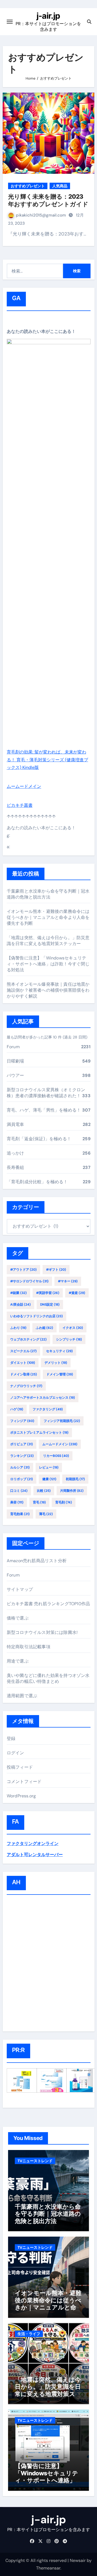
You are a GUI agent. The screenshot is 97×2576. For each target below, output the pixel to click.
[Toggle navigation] (10, 22)
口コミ (19, 1491)
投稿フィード (20, 1767)
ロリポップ (22, 1479)
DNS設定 (50, 1305)
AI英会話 (20, 1305)
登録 (11, 1738)
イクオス (73, 1328)
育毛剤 (64, 1502)
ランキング (22, 1456)
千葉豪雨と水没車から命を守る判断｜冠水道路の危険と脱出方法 (48, 894)
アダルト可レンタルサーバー (35, 1855)
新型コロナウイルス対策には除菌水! (42, 1632)
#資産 (77, 1293)
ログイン (15, 1753)
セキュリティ (59, 1351)
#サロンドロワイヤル (29, 1281)
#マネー (68, 1281)
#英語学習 (48, 1293)
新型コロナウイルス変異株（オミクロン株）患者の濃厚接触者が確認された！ (46, 1093)
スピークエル (23, 1351)
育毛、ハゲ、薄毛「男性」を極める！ (44, 1110)
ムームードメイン (24, 786)
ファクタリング (48, 1409)
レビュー (49, 1467)
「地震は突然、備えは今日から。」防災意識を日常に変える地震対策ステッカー (48, 941)
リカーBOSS (56, 1456)
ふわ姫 (44, 1328)
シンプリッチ (69, 1339)
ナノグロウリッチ (26, 1386)
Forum (13, 1047)
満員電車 (15, 1124)
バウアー (15, 1075)
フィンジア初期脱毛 (62, 1421)
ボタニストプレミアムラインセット (39, 1433)
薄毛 (46, 1514)
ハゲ (17, 1409)
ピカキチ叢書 (20, 805)
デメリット (56, 1363)
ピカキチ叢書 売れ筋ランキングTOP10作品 (48, 1604)
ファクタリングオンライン (33, 1843)
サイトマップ (20, 1589)
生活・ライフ (29, 2334)
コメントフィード (24, 1782)
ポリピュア (22, 1444)
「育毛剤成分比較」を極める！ (37, 1182)
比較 (44, 1491)
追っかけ (15, 1153)
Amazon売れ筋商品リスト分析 (37, 1561)
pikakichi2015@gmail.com (41, 215)
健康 (49, 1479)
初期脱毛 (75, 1479)
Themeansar (48, 2568)
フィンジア (22, 1421)
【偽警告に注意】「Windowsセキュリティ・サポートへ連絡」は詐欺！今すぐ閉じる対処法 (48, 964)
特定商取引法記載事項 (29, 1647)
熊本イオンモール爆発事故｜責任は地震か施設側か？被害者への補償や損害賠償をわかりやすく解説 (48, 990)
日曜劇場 (15, 1061)
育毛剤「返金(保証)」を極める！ (39, 1139)
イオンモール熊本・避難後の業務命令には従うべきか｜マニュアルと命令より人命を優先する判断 (48, 917)
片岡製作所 (72, 1491)
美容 (17, 1502)
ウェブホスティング (28, 1339)
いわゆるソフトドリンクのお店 (37, 1316)
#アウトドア (23, 1270)
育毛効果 (20, 1514)
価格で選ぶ (18, 1618)
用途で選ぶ (18, 1661)
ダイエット (23, 1363)
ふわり (18, 1328)
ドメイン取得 (24, 1374)
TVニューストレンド (35, 2161)
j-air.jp (48, 16)
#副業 (18, 1293)
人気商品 (60, 186)
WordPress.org (21, 1796)
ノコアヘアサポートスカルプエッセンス (43, 1398)
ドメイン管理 (60, 1374)
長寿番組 (15, 1167)
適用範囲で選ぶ (22, 1696)
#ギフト (56, 1270)
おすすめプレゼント (28, 186)
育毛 (39, 1502)
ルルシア (20, 1467)
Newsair (78, 2560)
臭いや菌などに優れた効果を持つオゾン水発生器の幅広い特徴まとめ (48, 1678)
